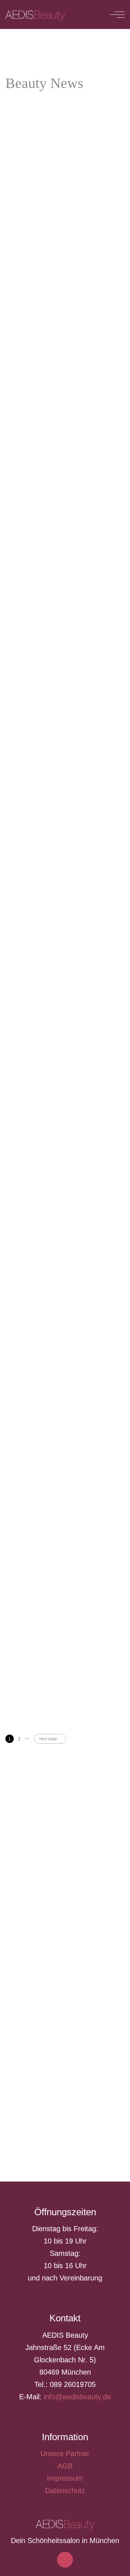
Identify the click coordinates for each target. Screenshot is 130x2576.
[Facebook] (57, 2568)
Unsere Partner (65, 2454)
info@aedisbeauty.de (77, 2397)
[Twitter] (73, 2568)
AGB (65, 2466)
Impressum (65, 2478)
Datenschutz (65, 2491)
